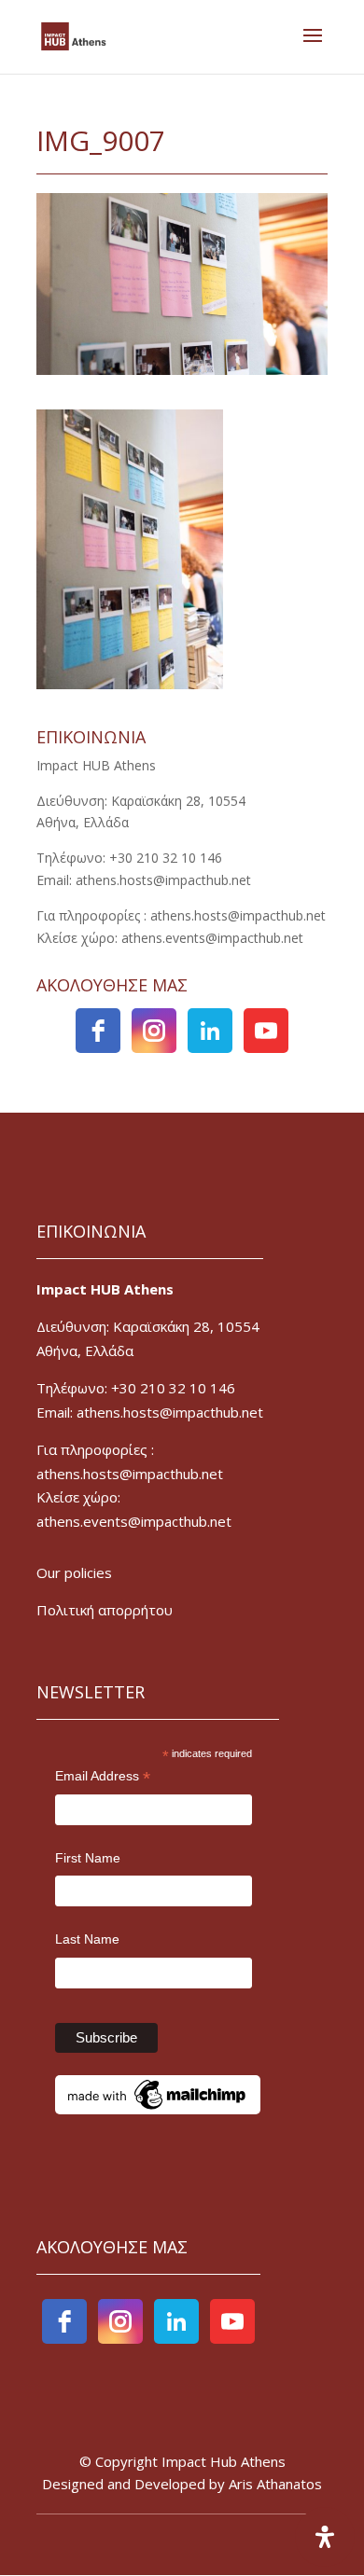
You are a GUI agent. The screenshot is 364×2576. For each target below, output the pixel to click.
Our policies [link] (74, 1572)
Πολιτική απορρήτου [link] (105, 1610)
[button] (313, 48)
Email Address (103, 1778)
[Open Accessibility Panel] (325, 2537)
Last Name (87, 1939)
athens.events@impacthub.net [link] (134, 1521)
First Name (88, 1858)
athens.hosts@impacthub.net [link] (130, 1474)
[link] (74, 35)
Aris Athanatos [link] (275, 2484)
